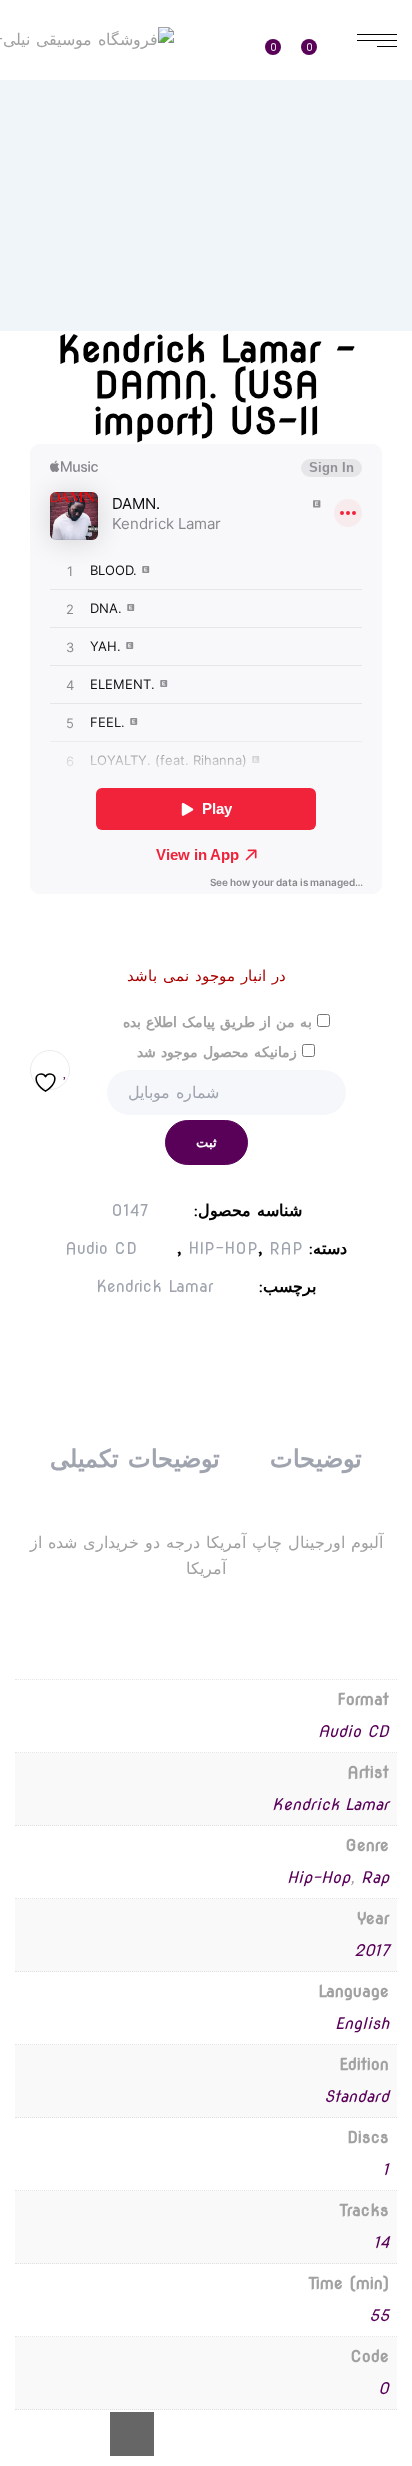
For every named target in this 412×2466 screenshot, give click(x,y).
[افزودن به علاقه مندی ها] (50, 1070)
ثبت (206, 1142)
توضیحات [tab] (316, 1458)
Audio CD (101, 1248)
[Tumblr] (224, 1340)
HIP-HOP (223, 1248)
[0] (320, 40)
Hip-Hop (318, 1877)
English (362, 2023)
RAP (286, 1248)
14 (381, 2242)
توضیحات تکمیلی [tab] (134, 1458)
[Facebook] (264, 1340)
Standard (356, 2096)
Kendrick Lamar (154, 1286)
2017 (371, 1950)
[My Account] (227, 41)
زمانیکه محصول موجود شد (219, 1052)
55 (379, 2315)
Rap (375, 1877)
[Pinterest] (184, 1340)
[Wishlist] (280, 40)
